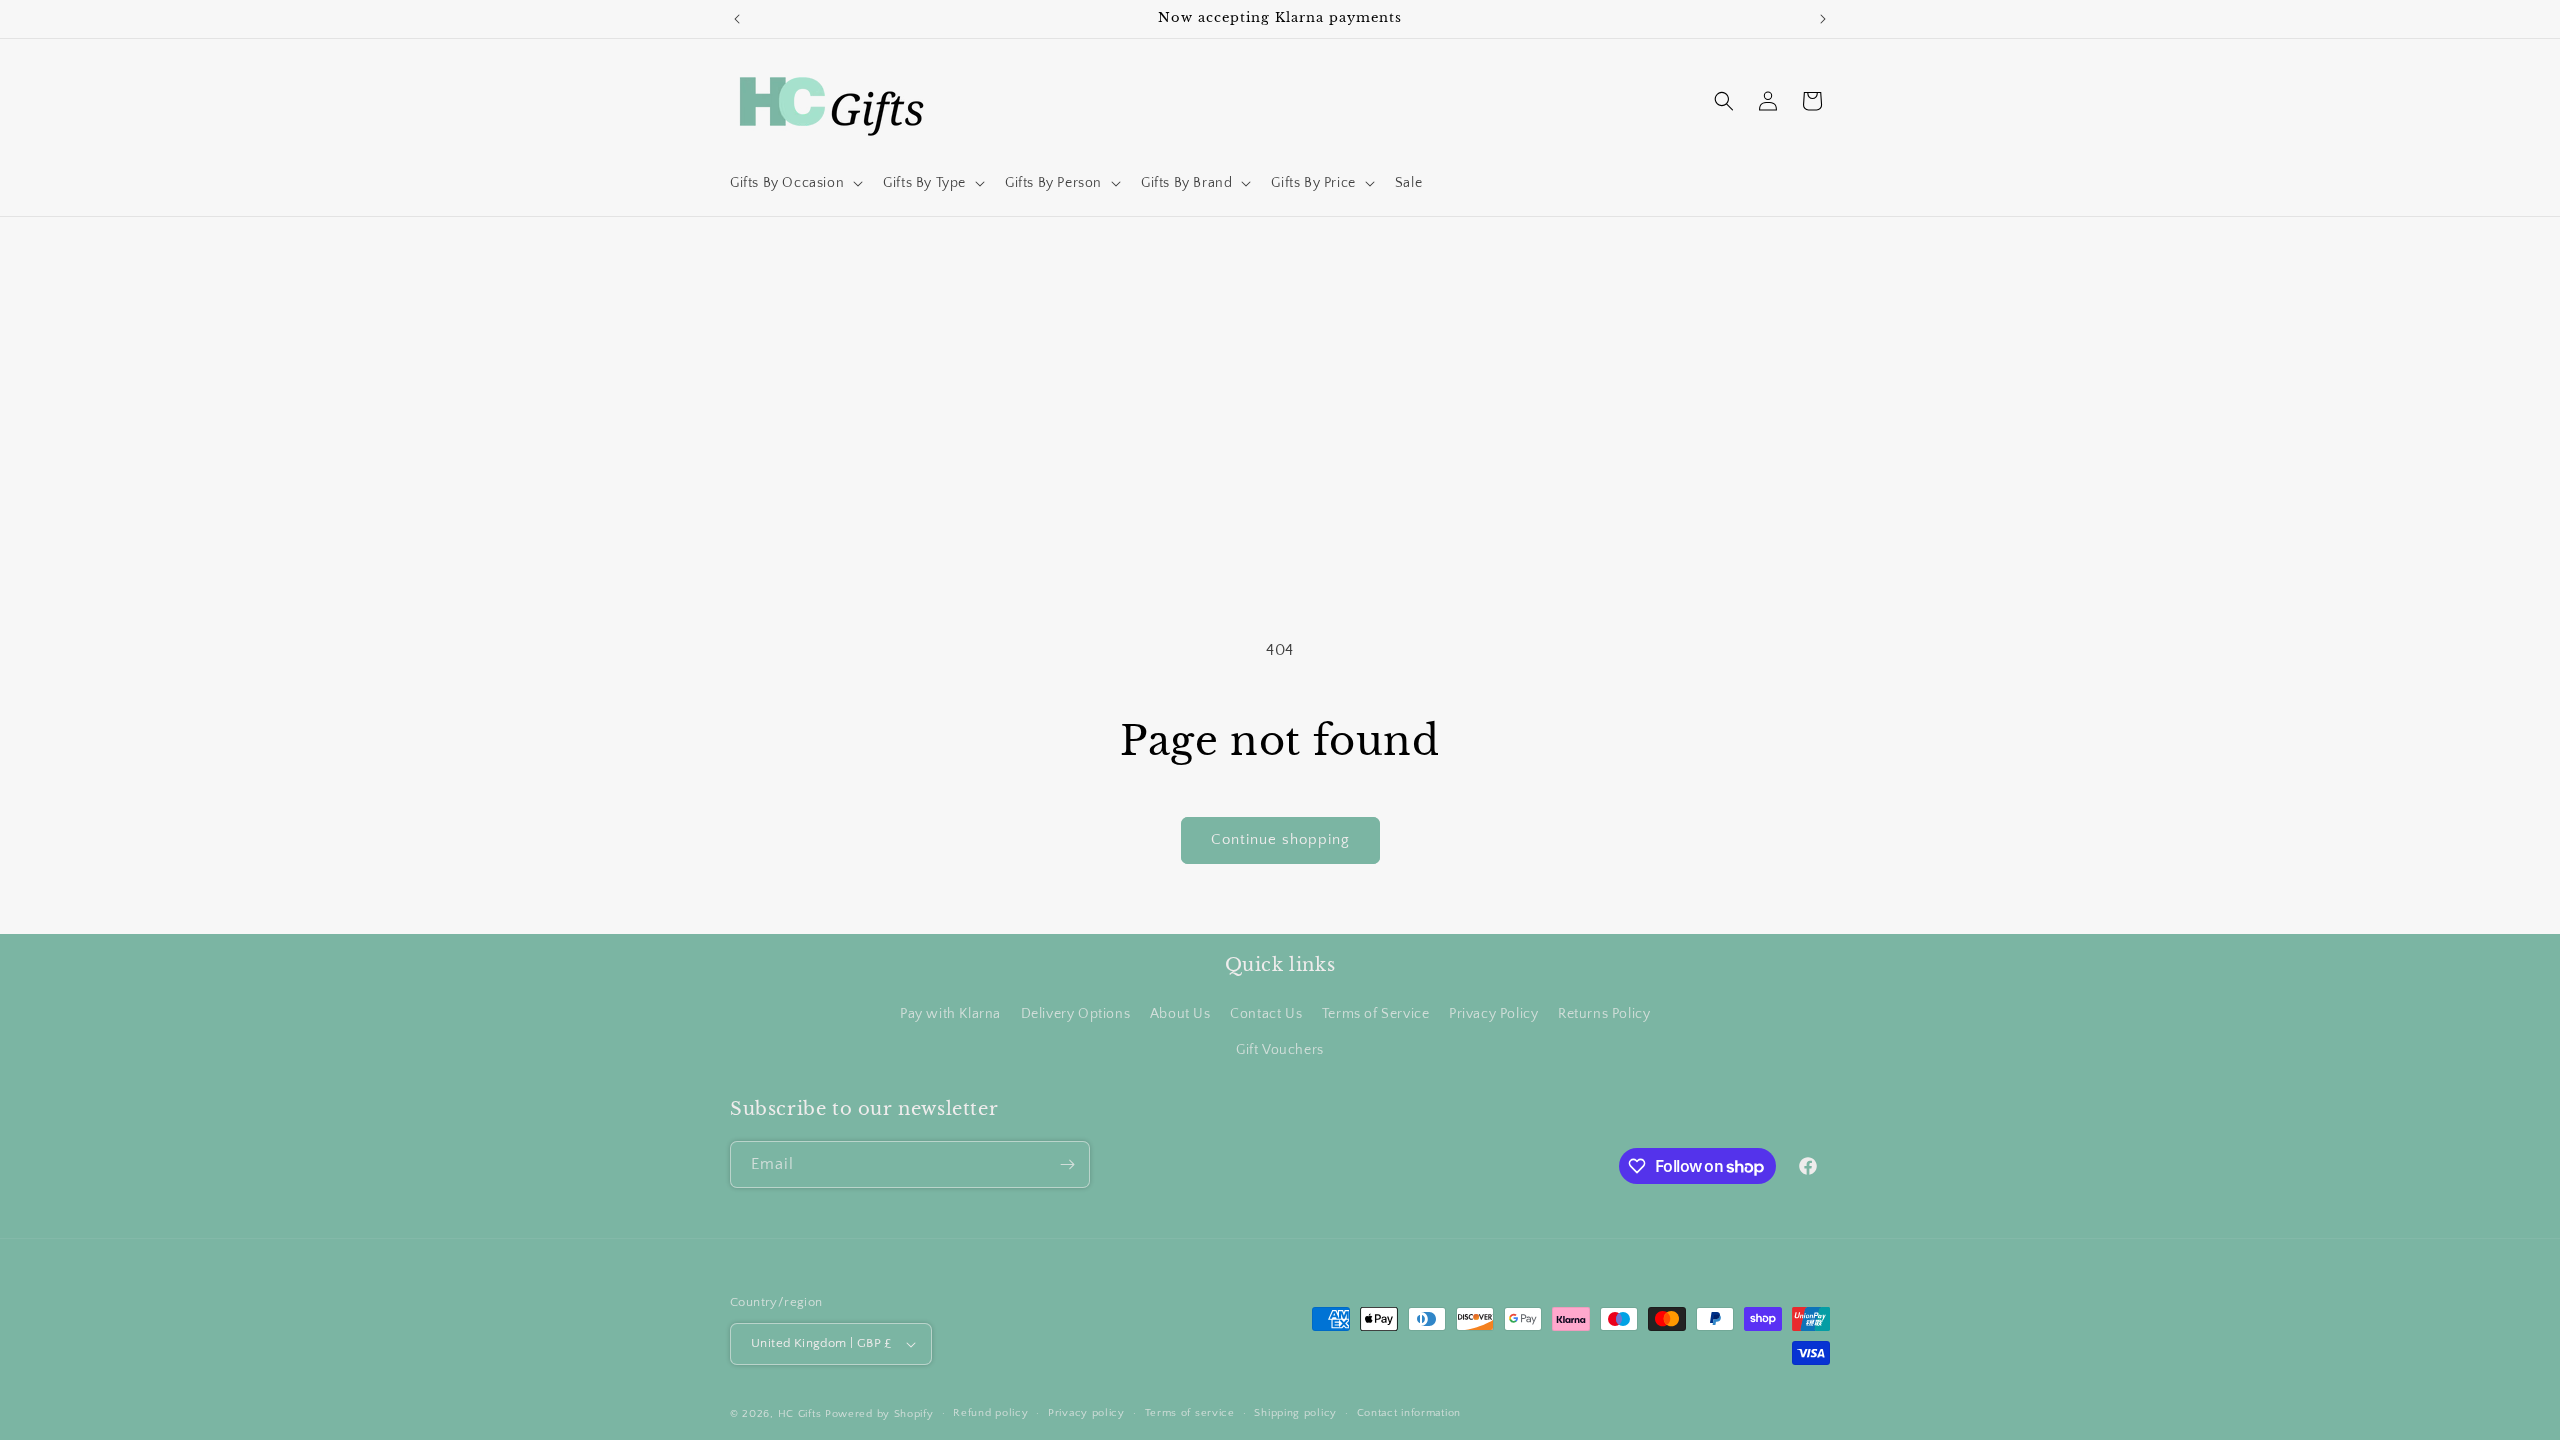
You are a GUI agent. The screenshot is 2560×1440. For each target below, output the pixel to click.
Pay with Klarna (950, 1014)
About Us (1180, 1014)
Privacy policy (1086, 1413)
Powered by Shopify (879, 1414)
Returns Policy (1604, 1014)
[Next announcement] (1823, 19)
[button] (794, 183)
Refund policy (990, 1413)
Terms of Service (1376, 1014)
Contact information (1409, 1413)
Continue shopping (1280, 839)
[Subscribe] (1067, 1164)
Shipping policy (1295, 1413)
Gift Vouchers (1280, 1050)
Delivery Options (1076, 1014)
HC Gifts (800, 1414)
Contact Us (1266, 1014)
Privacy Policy (1493, 1014)
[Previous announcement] (737, 19)
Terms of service (1190, 1413)
